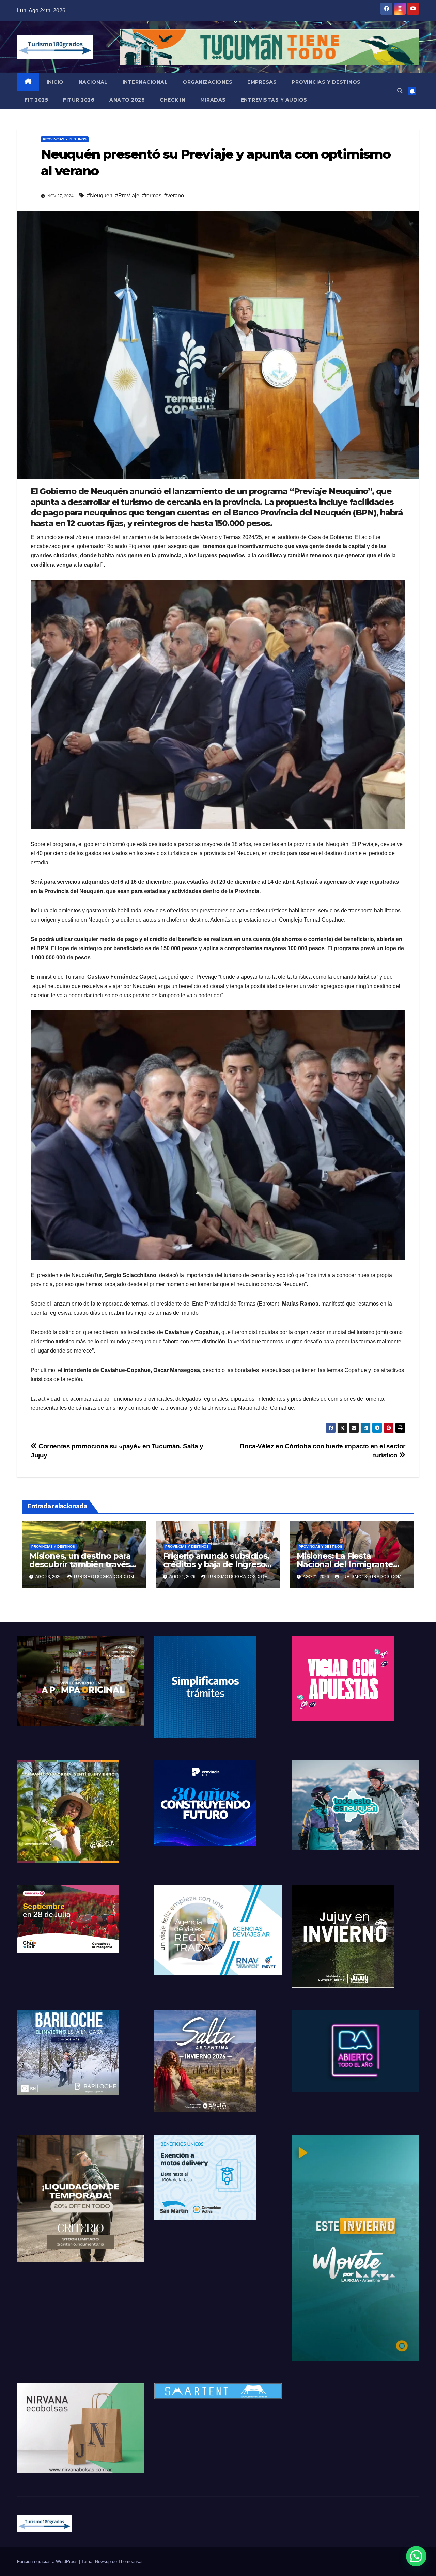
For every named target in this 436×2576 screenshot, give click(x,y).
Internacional (145, 82)
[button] (400, 91)
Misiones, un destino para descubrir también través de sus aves (80, 1564)
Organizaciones (207, 82)
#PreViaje (127, 195)
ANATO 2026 (127, 100)
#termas (152, 195)
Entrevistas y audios (274, 100)
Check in (173, 100)
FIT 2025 (36, 100)
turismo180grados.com (104, 1577)
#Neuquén (100, 195)
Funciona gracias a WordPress (48, 2562)
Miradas (213, 100)
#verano (174, 195)
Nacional (93, 82)
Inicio (55, 82)
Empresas (262, 82)
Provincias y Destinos (326, 82)
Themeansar (130, 2562)
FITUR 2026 (79, 100)
